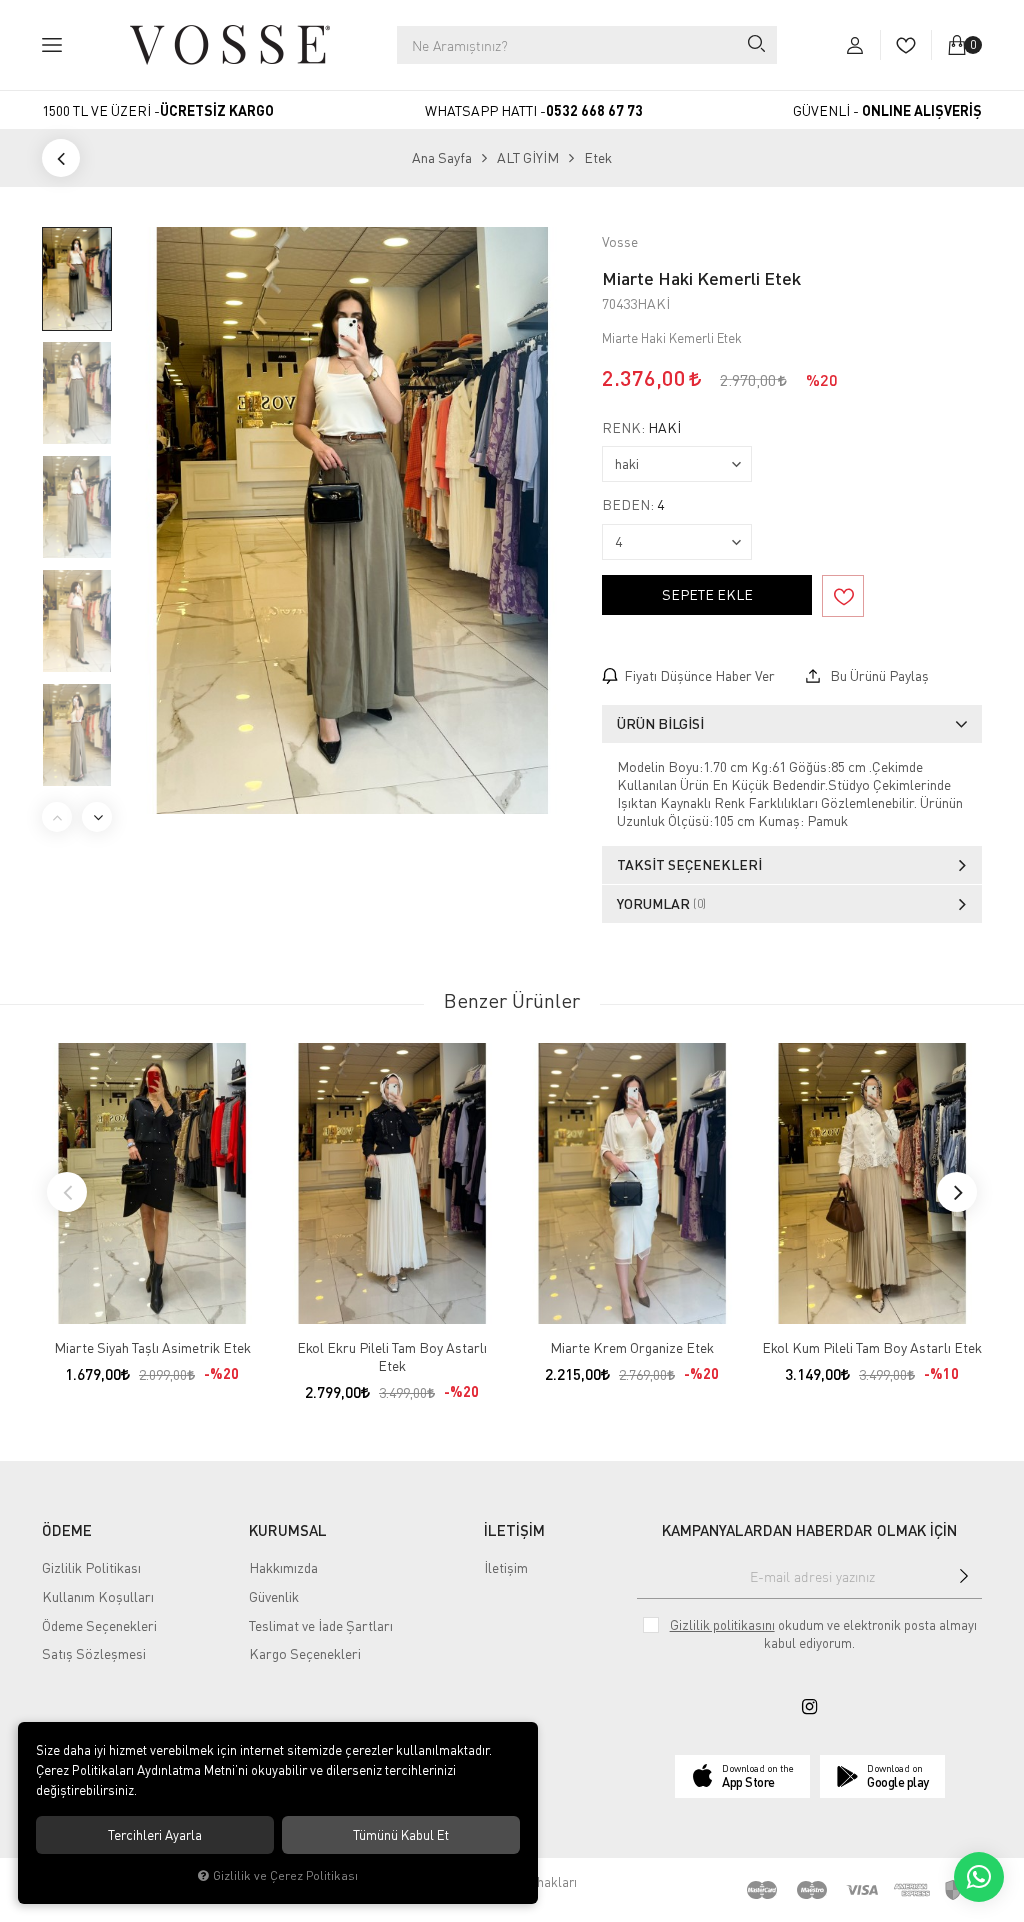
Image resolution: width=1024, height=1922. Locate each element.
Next (97, 817)
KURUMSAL (288, 1530)
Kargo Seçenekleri (305, 1653)
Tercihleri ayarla (155, 1835)
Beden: (633, 505)
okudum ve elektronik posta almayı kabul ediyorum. (823, 1634)
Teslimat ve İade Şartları (321, 1625)
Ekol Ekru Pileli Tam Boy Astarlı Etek (392, 1356)
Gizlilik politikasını (722, 1625)
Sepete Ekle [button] (707, 594)
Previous (57, 817)
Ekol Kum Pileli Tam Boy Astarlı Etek (872, 1347)
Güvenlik (274, 1596)
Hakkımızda (283, 1567)
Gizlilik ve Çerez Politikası (285, 1875)
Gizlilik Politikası (91, 1567)
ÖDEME (67, 1530)
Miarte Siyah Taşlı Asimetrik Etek (152, 1347)
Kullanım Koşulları (98, 1596)
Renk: (641, 428)
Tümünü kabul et (401, 1835)
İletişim (506, 1567)
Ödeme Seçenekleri (99, 1625)
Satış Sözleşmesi (94, 1653)
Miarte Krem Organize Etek (632, 1347)
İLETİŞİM (514, 1530)
